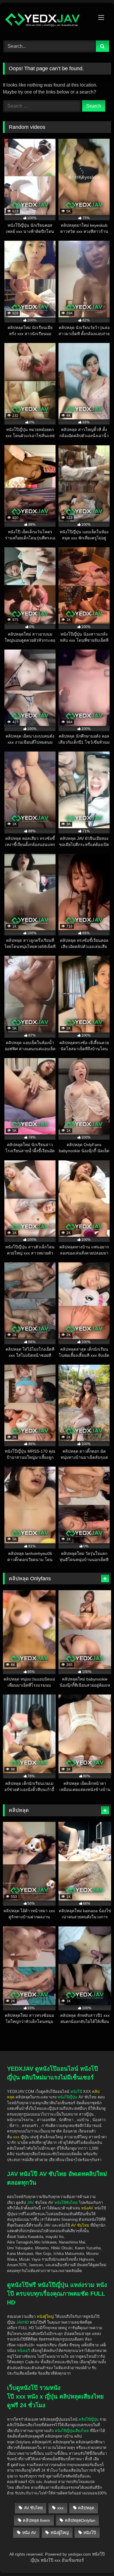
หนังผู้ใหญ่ (60, 2533)
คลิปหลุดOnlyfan (80, 2520)
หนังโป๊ (76, 2092)
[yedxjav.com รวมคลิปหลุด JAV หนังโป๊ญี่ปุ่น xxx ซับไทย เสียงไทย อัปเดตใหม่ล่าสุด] (47, 21)
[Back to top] (96, 2538)
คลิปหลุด (86, 2508)
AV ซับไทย (33, 2508)
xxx (60, 2508)
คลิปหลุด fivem (36, 2520)
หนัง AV (29, 2533)
